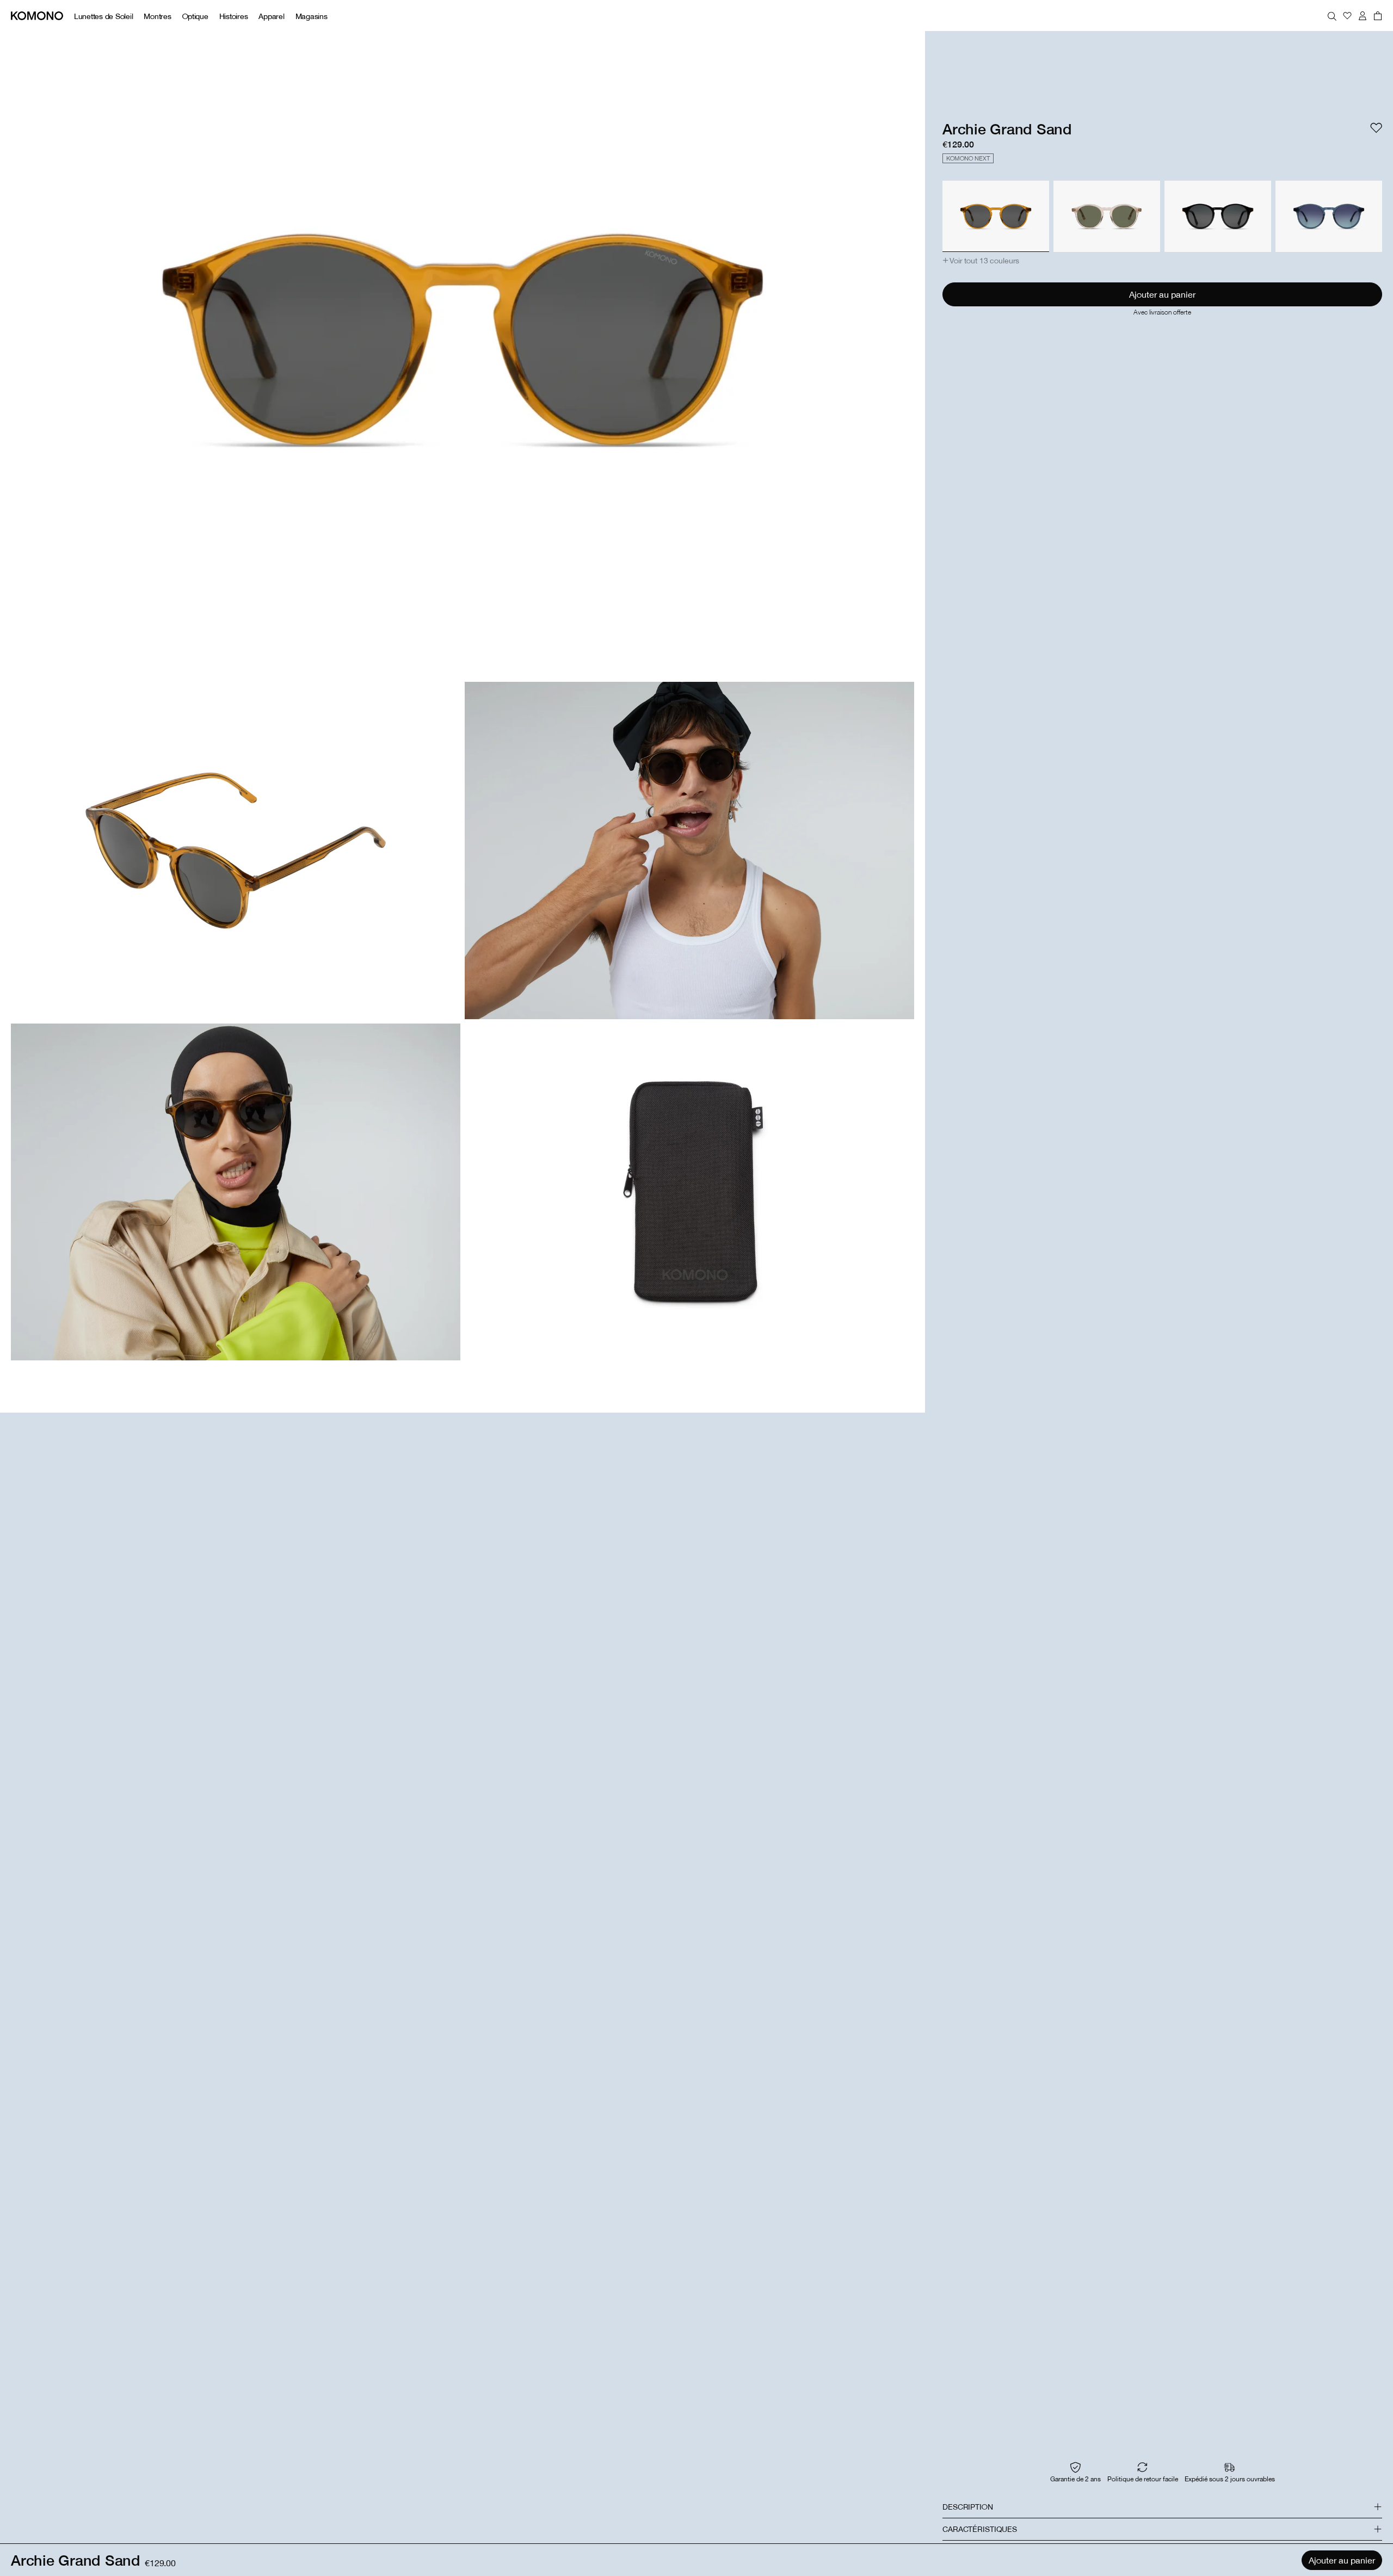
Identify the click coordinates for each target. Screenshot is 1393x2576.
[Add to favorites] (1376, 128)
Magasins (312, 16)
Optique (195, 16)
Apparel (271, 16)
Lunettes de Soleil (103, 16)
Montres (157, 16)
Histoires (234, 16)
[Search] (1332, 16)
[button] (981, 261)
